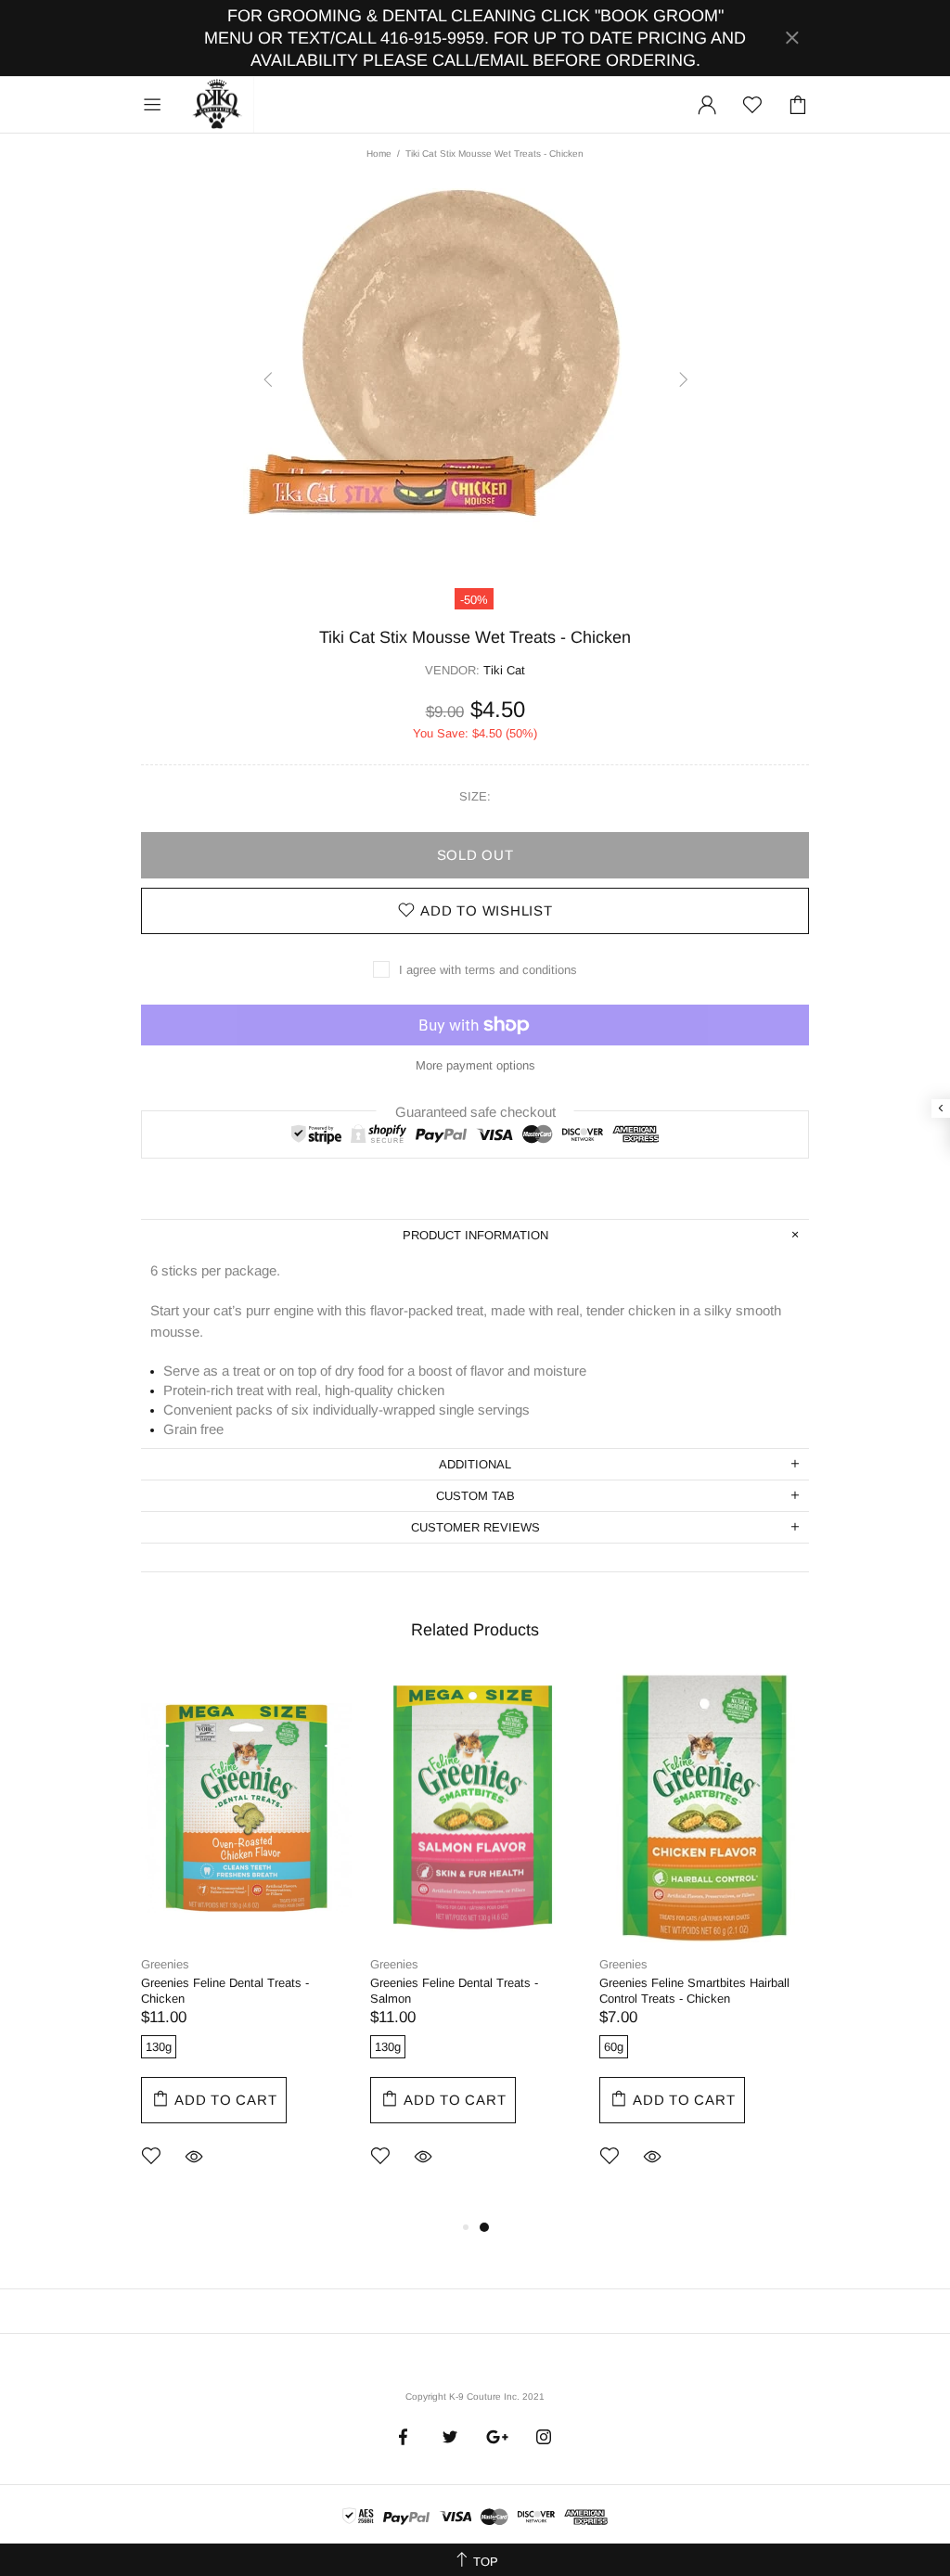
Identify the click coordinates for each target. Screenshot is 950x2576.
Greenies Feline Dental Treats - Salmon (454, 1991)
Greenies (165, 1964)
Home (379, 154)
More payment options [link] (475, 1065)
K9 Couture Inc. (218, 105)
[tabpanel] (246, 1945)
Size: (475, 796)
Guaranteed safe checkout (475, 1111)
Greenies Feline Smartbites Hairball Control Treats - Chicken (694, 1991)
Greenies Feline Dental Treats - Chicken (225, 1991)
